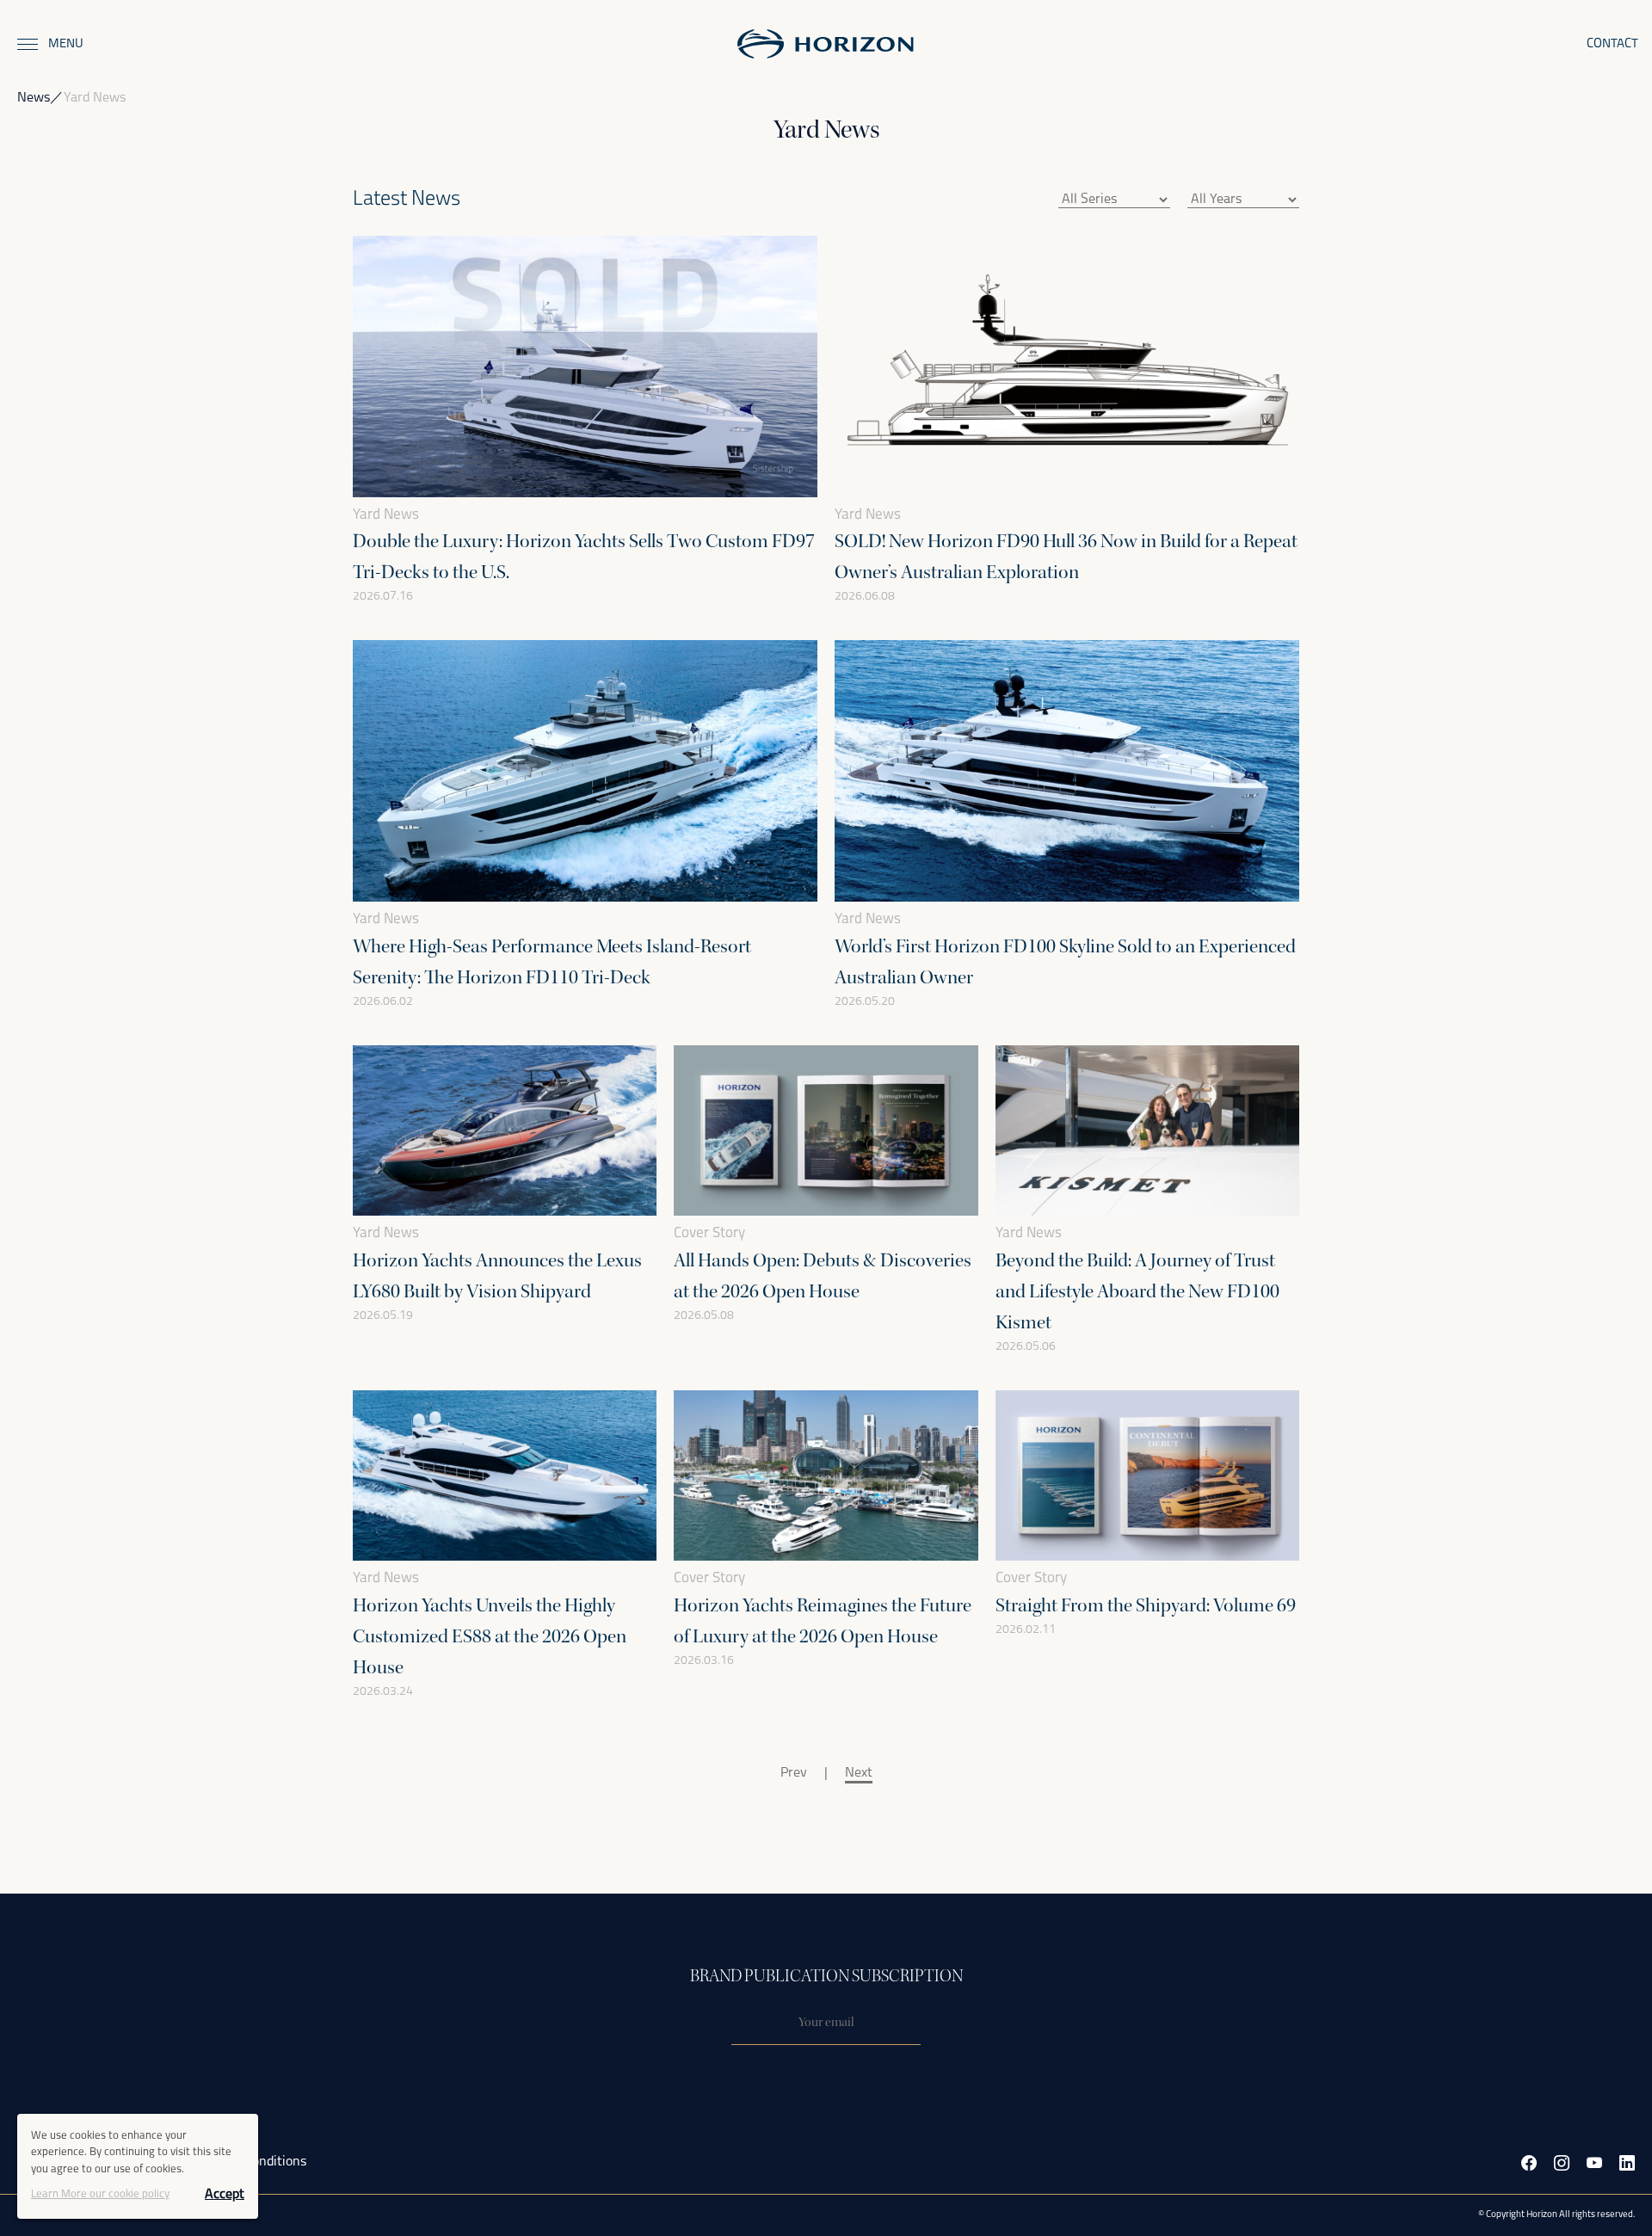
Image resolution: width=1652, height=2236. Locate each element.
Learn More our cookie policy (100, 2194)
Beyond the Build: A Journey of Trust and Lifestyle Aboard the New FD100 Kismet (1137, 1291)
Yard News (386, 515)
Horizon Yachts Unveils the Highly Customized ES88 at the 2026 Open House (490, 1636)
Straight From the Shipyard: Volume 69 (1146, 1605)
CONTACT (1612, 44)
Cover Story (709, 1233)
